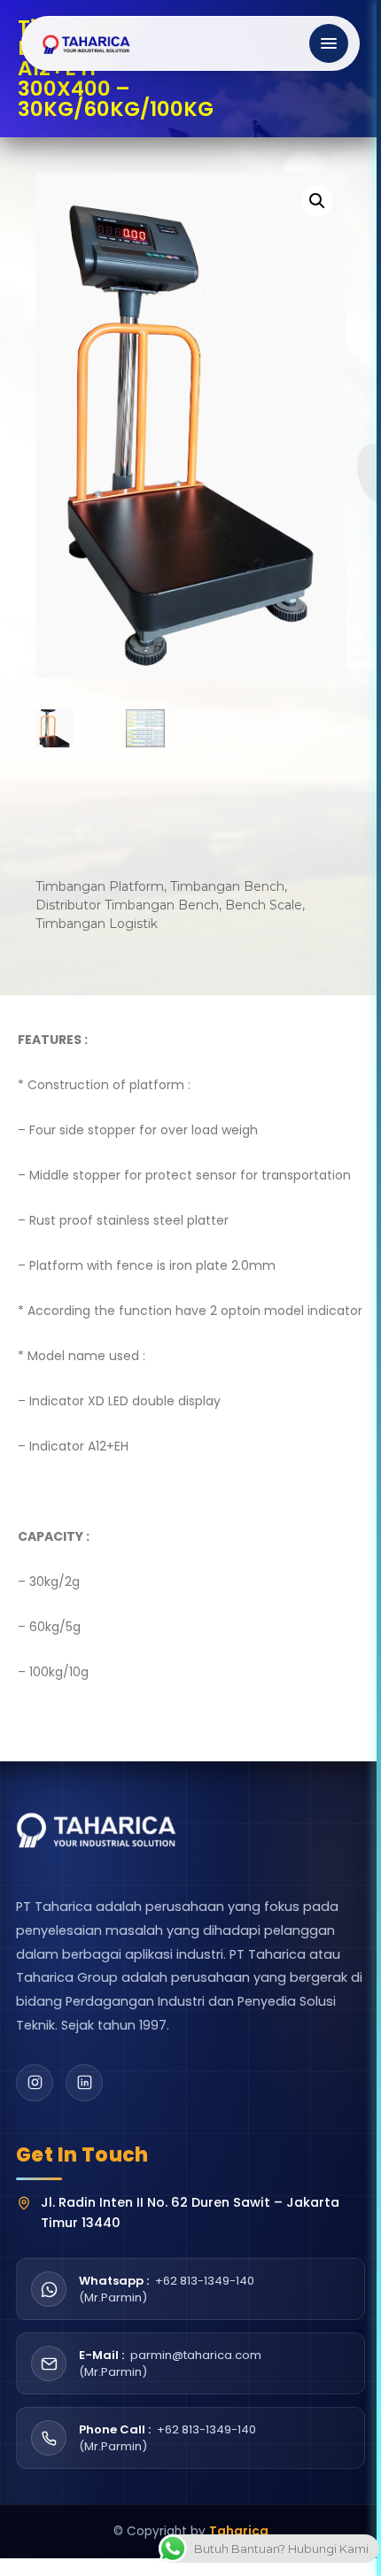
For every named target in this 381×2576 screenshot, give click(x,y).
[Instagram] (35, 2083)
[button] (317, 201)
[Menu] (329, 43)
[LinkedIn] (84, 2083)
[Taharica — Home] (87, 43)
